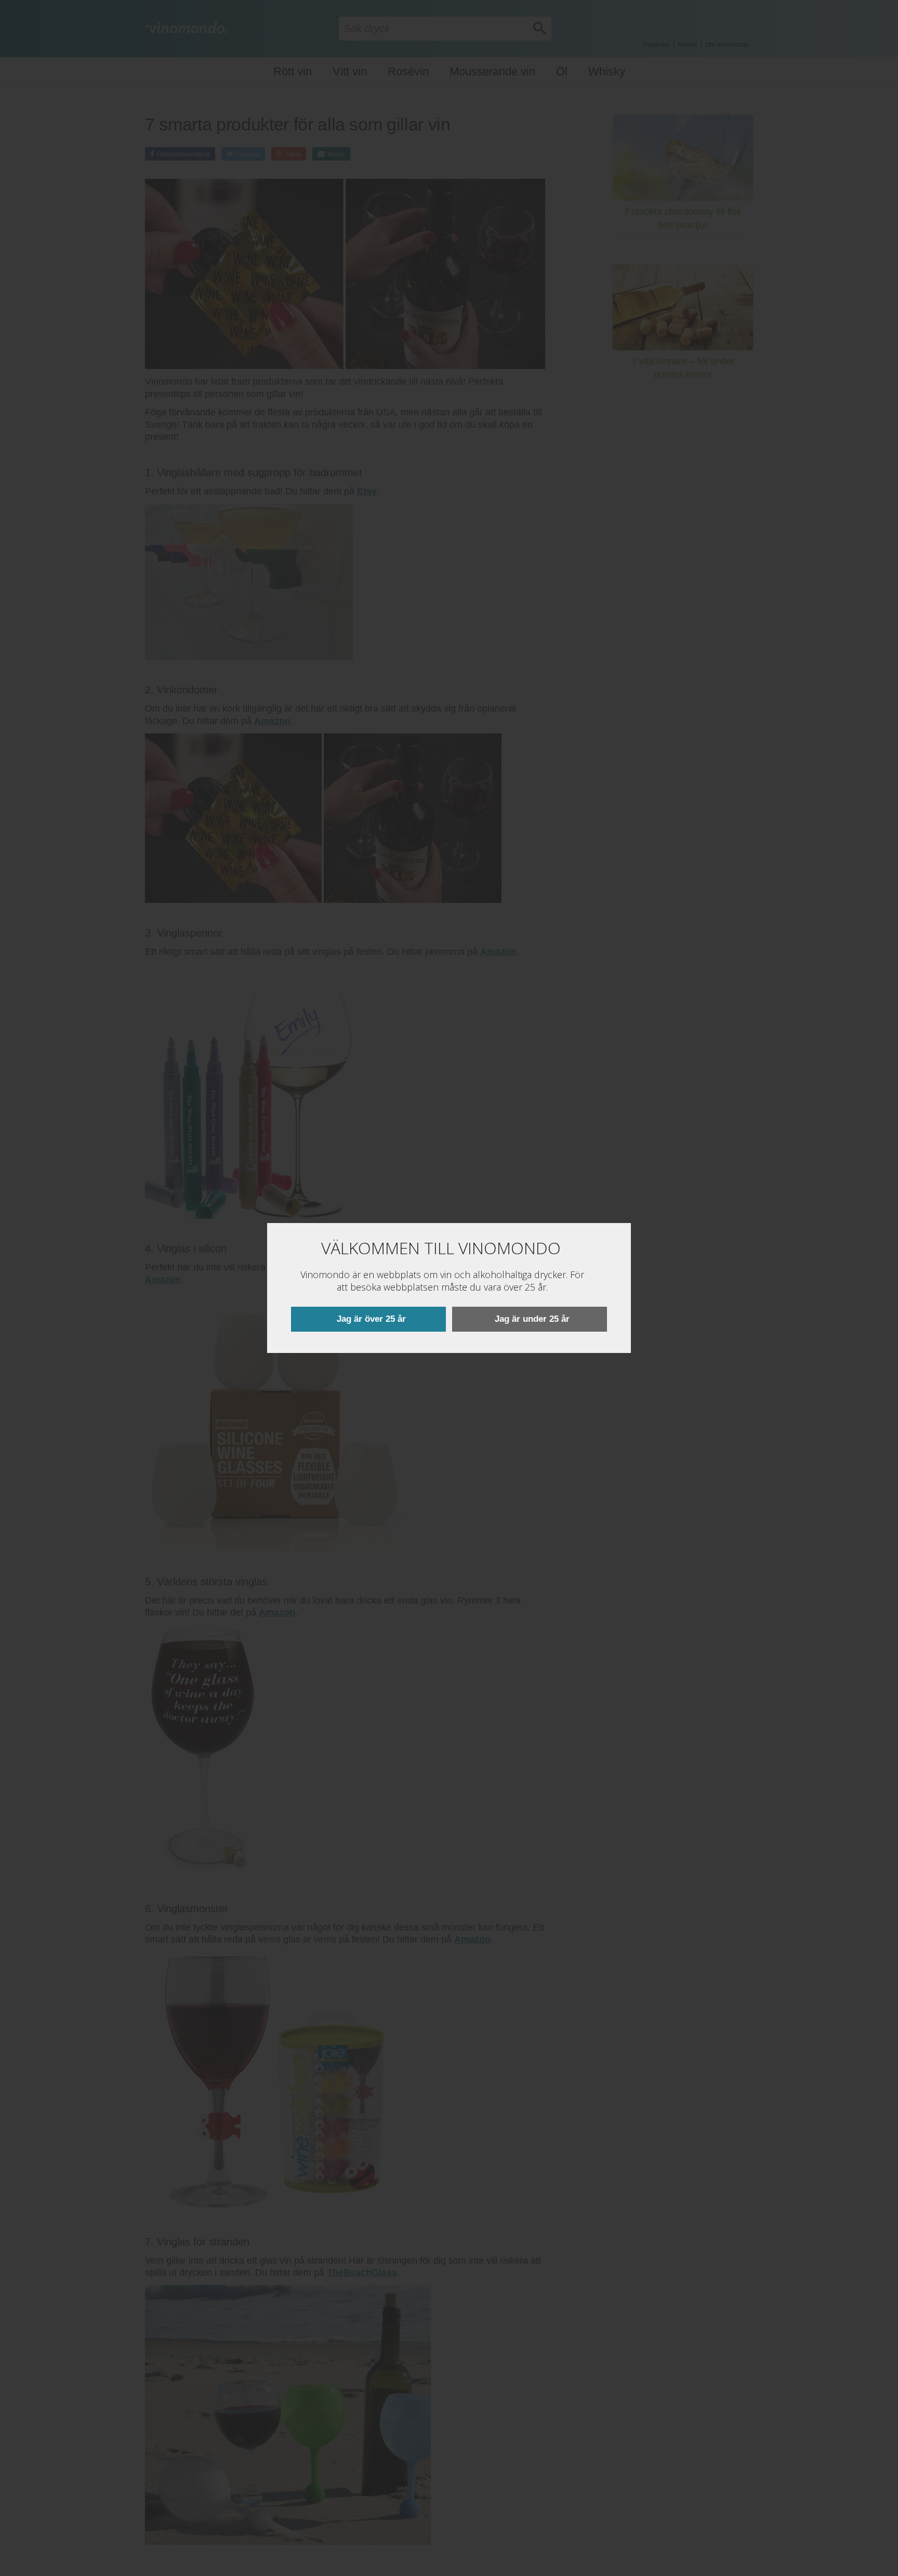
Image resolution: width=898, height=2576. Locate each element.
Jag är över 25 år (371, 1319)
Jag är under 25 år (532, 1319)
